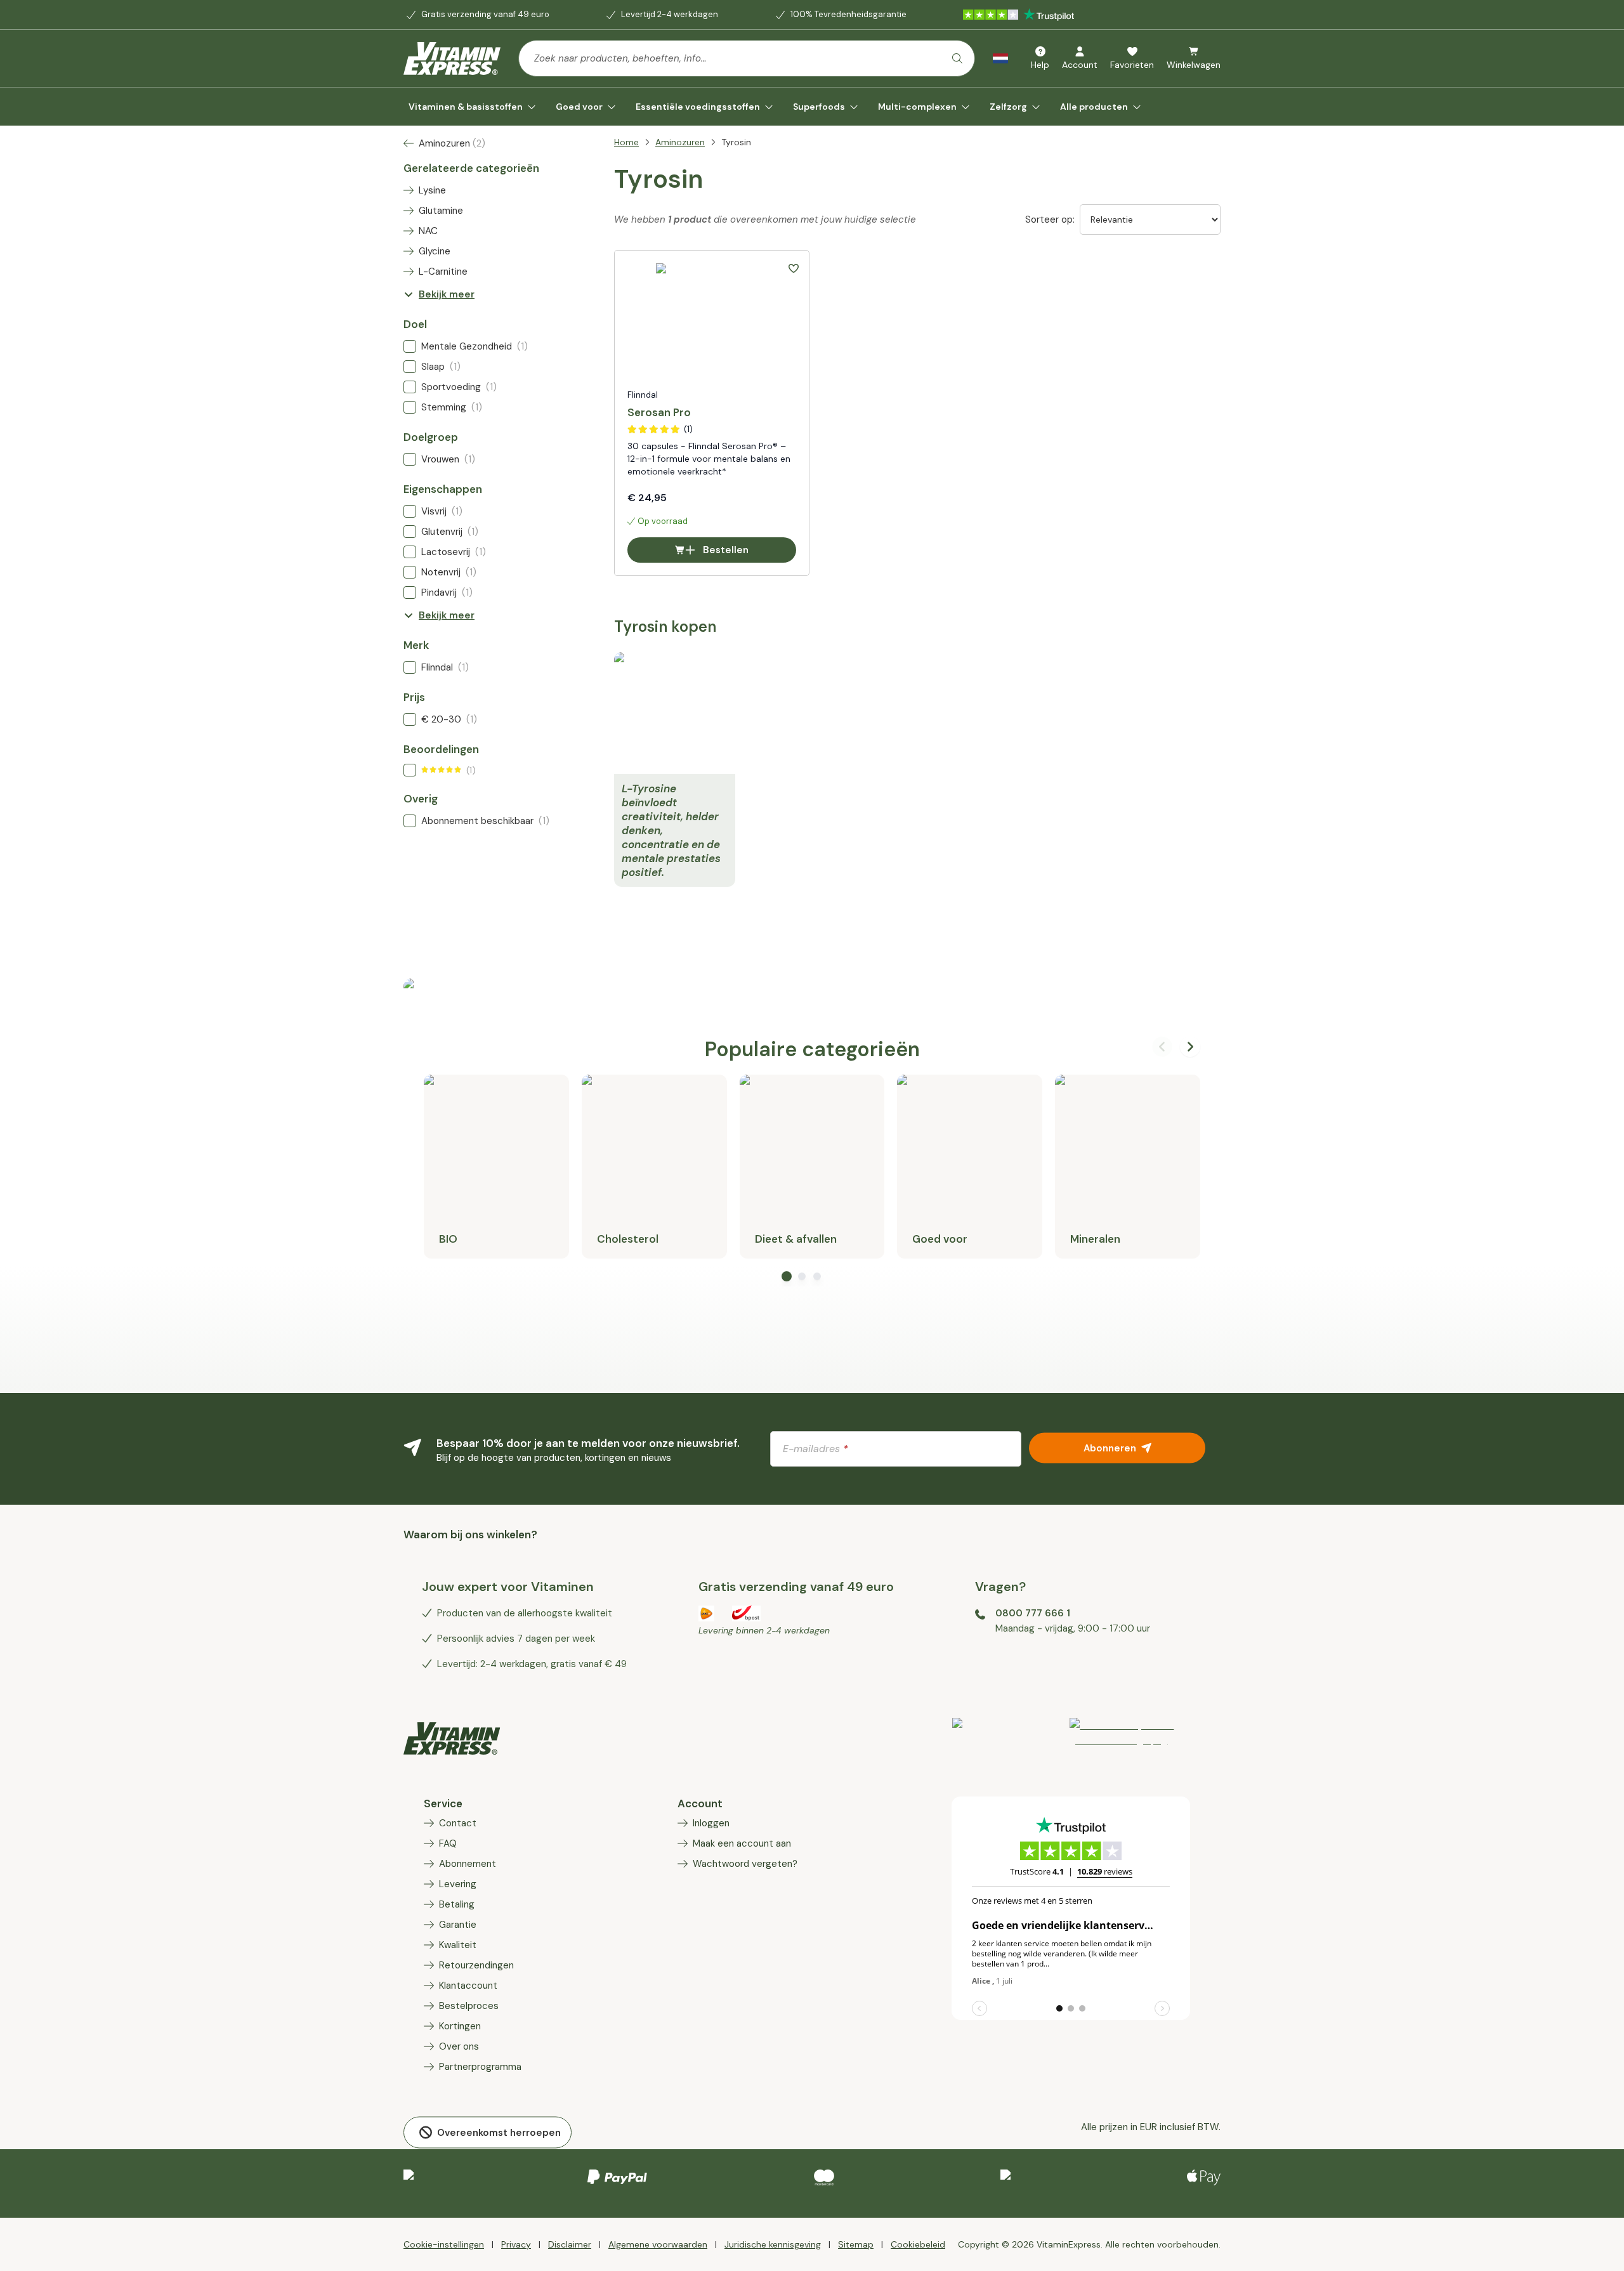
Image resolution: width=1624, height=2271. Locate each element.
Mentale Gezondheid (475, 346)
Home (626, 142)
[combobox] (747, 58)
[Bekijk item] (1145, 1738)
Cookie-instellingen (444, 2244)
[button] (794, 268)
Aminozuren (680, 142)
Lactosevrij (454, 552)
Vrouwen (448, 459)
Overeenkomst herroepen (499, 2133)
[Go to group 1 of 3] (787, 1276)
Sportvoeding (459, 387)
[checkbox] (410, 346)
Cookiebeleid (918, 2244)
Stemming (452, 407)
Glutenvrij (450, 532)
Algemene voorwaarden (658, 2244)
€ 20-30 (449, 719)
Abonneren (1110, 1448)
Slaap (441, 367)
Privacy (516, 2244)
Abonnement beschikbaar (485, 821)
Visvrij (442, 511)
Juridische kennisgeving (773, 2244)
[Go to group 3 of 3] (817, 1276)
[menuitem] (472, 107)
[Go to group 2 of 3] (802, 1276)
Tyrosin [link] (736, 142)
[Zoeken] (957, 58)
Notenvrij (449, 572)
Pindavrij (447, 592)
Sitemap (856, 2244)
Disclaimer (570, 2244)
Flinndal (445, 667)
